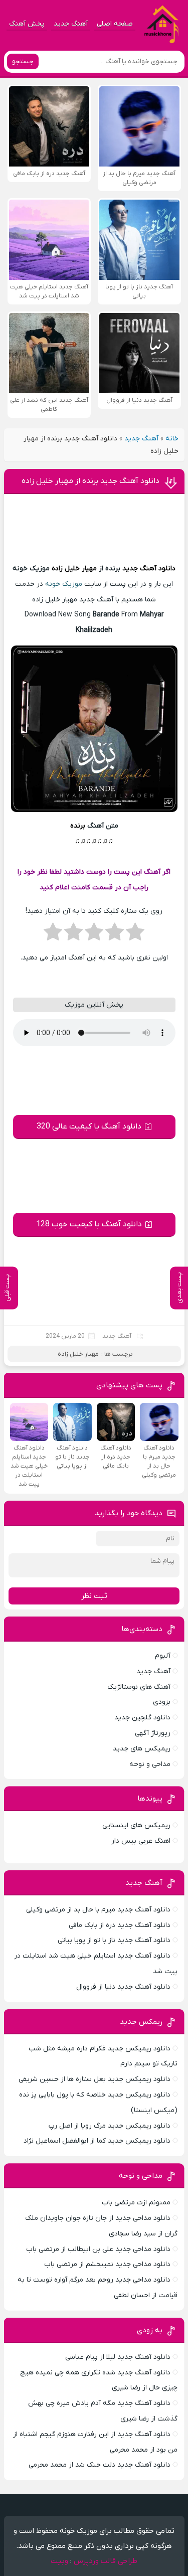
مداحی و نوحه (150, 1764)
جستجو (23, 61)
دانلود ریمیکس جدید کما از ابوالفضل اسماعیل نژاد (97, 2141)
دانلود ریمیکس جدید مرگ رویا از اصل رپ (110, 2126)
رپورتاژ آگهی (153, 1733)
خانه (172, 439)
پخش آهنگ (27, 24)
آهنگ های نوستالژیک (139, 1687)
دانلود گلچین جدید (142, 1718)
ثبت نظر (94, 1596)
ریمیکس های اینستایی (136, 1825)
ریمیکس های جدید (142, 1749)
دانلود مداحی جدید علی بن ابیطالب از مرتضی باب (98, 2249)
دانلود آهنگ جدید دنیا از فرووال (123, 1987)
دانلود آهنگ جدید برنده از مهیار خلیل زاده (90, 481)
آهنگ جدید (71, 24)
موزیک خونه (64, 584)
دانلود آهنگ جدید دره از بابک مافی (120, 1925)
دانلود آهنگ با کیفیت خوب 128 (89, 1224)
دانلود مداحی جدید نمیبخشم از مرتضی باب (107, 2264)
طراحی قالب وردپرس (106, 2561)
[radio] (135, 935)
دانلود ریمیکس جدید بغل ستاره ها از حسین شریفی (95, 2079)
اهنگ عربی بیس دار (141, 1841)
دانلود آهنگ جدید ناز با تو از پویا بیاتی (114, 1940)
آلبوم (163, 1656)
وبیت (59, 2561)
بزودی (162, 1702)
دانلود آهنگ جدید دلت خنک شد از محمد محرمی (100, 2465)
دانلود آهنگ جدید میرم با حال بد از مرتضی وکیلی (98, 1910)
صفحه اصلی (115, 24)
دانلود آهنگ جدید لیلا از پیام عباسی (118, 2357)
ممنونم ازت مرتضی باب (136, 2203)
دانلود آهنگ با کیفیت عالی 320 (89, 1126)
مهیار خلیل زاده (74, 569)
